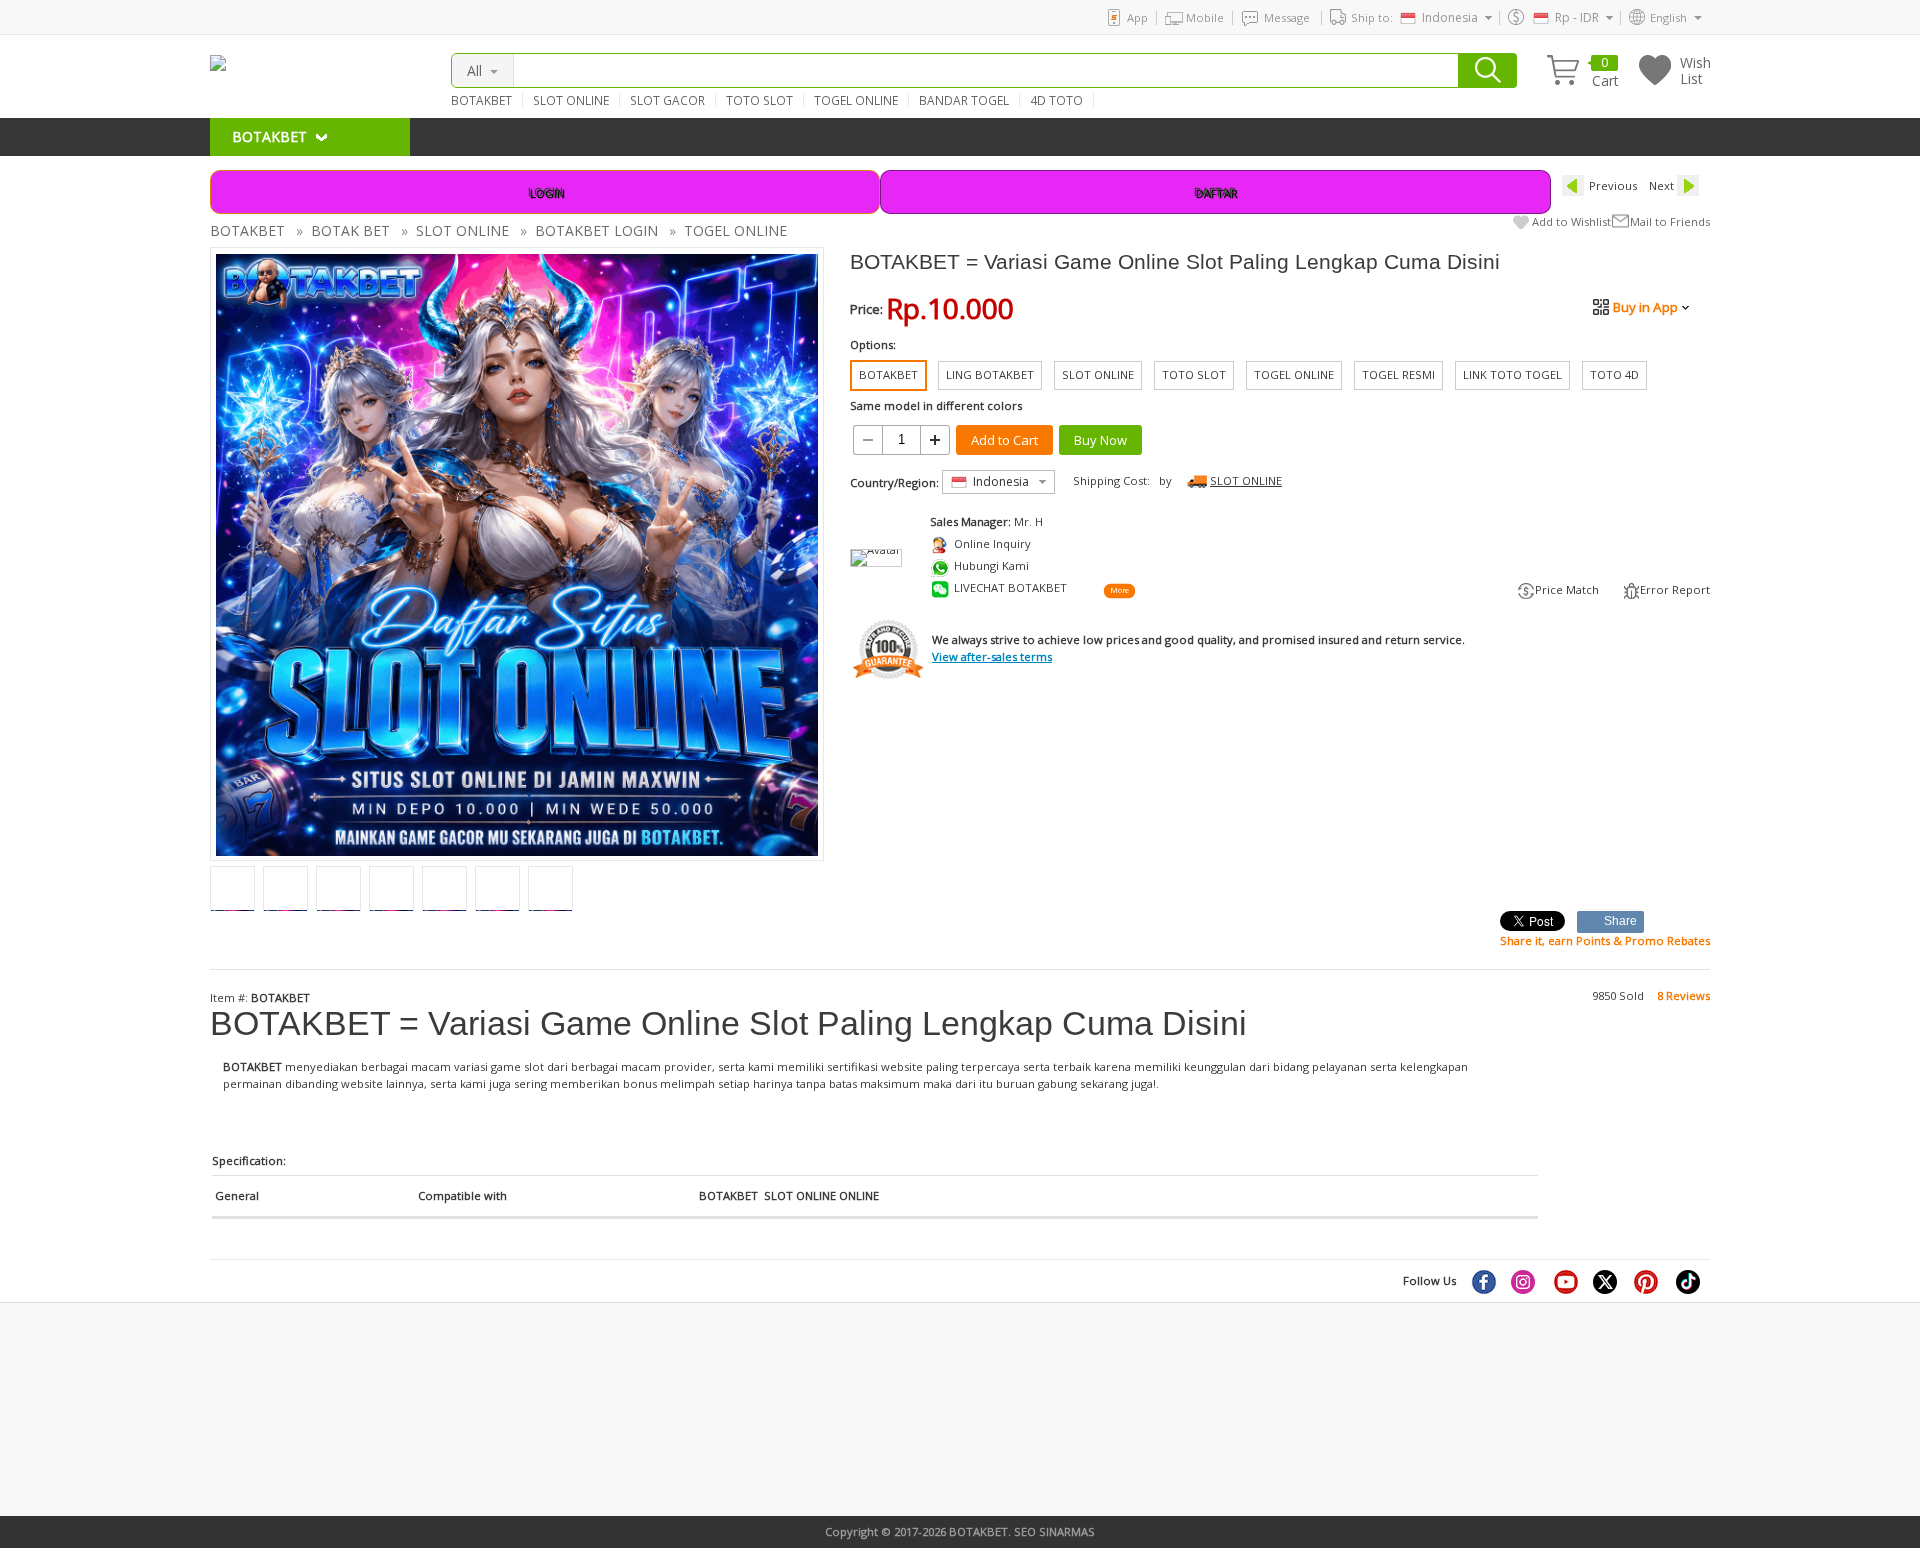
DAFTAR (1215, 191)
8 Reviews (1683, 995)
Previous (1613, 185)
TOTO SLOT (759, 100)
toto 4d (601, 1439)
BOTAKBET (481, 100)
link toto (233, 1456)
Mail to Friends (1670, 221)
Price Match (1567, 589)
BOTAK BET (350, 230)
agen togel (238, 1422)
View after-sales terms (992, 656)
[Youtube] (1566, 1281)
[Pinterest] (1648, 1281)
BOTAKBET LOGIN (596, 230)
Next (1661, 185)
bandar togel (244, 1389)
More (1119, 590)
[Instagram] (1525, 1281)
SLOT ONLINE (571, 100)
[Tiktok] (1689, 1281)
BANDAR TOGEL (964, 100)
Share (1621, 921)
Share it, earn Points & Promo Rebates (1605, 940)
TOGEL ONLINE (856, 100)
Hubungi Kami (991, 565)
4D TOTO (1056, 100)
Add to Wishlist (1571, 221)
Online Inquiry (992, 543)
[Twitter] (1607, 1281)
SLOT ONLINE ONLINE (821, 1195)
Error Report (1675, 589)
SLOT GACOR (667, 100)
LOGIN (545, 191)
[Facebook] (1483, 1281)
